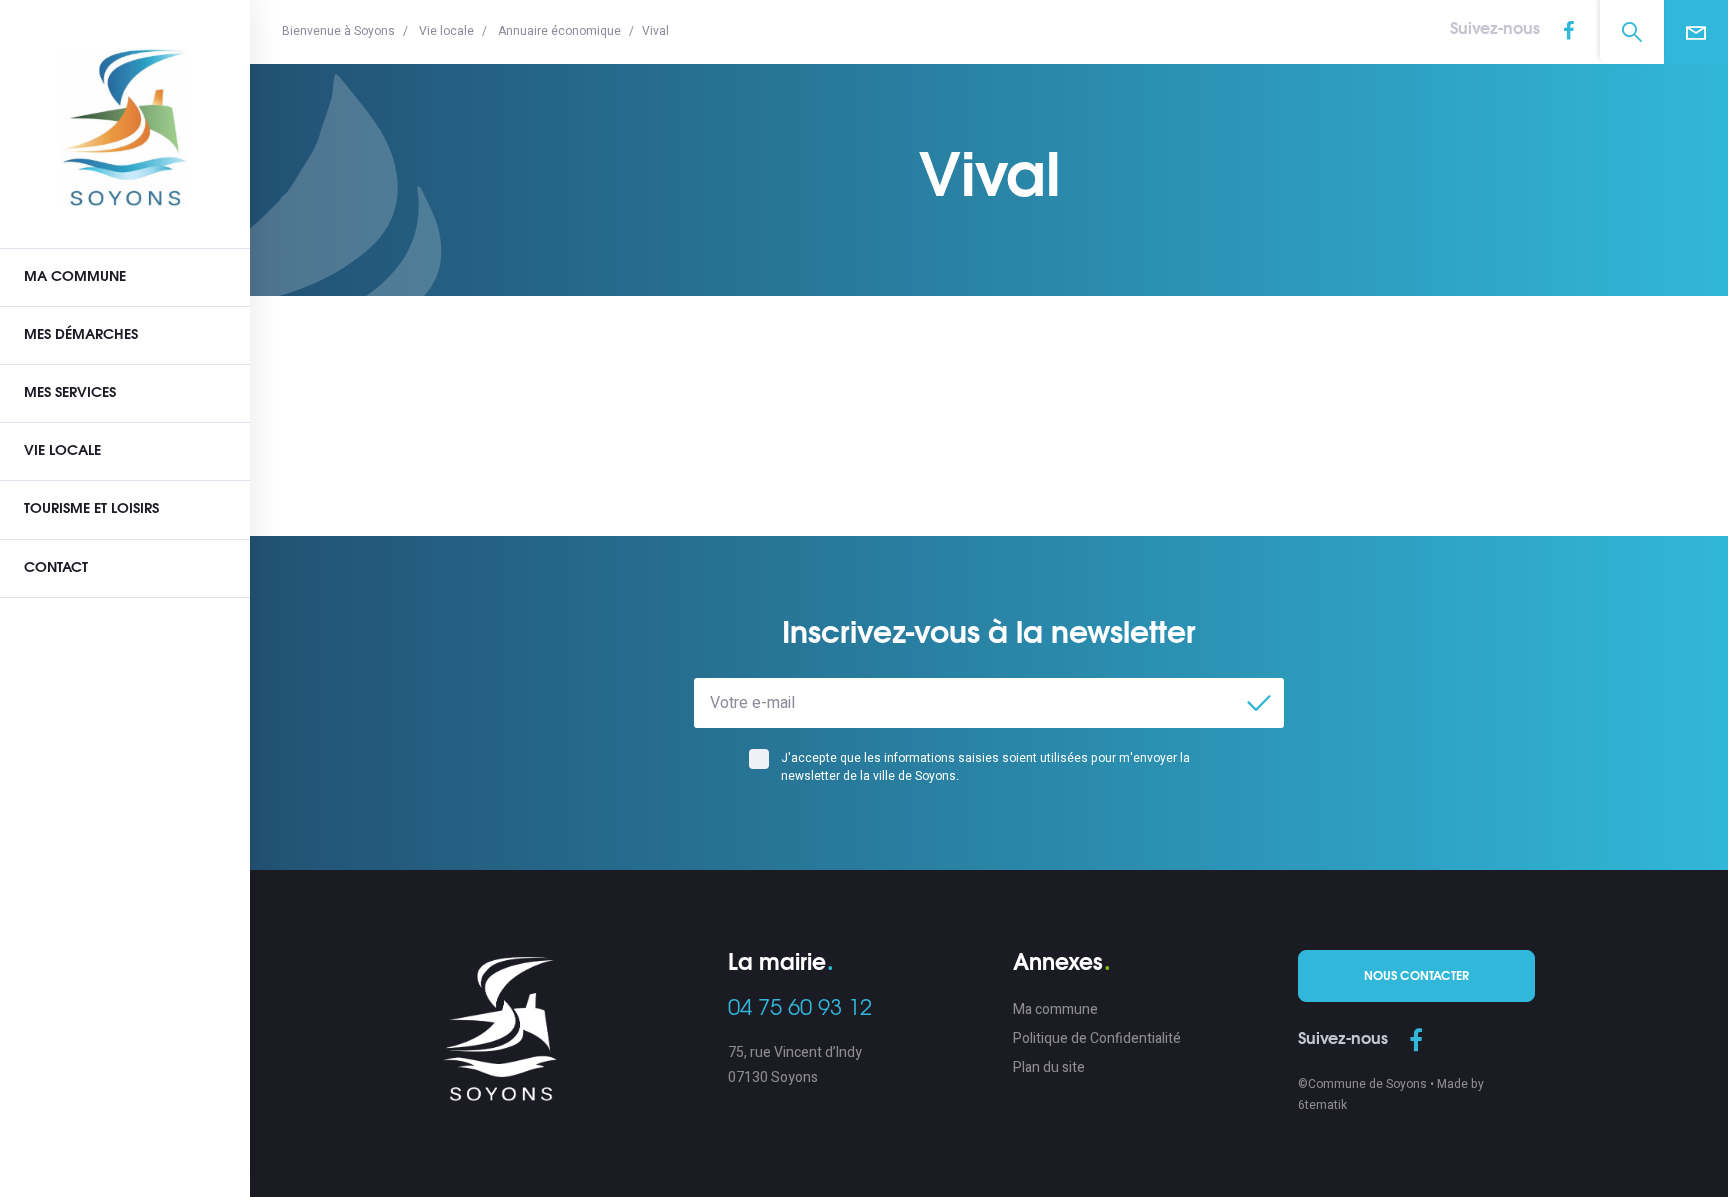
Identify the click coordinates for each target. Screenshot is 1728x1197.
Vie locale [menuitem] (446, 31)
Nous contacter (1416, 976)
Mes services (70, 393)
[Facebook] (1568, 32)
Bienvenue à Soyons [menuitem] (338, 31)
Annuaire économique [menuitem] (559, 31)
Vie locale (62, 451)
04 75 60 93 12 (800, 1008)
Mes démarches (81, 335)
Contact (56, 568)
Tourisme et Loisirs (91, 509)
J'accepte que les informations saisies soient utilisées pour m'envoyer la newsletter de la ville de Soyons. (985, 767)
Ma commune (75, 277)
